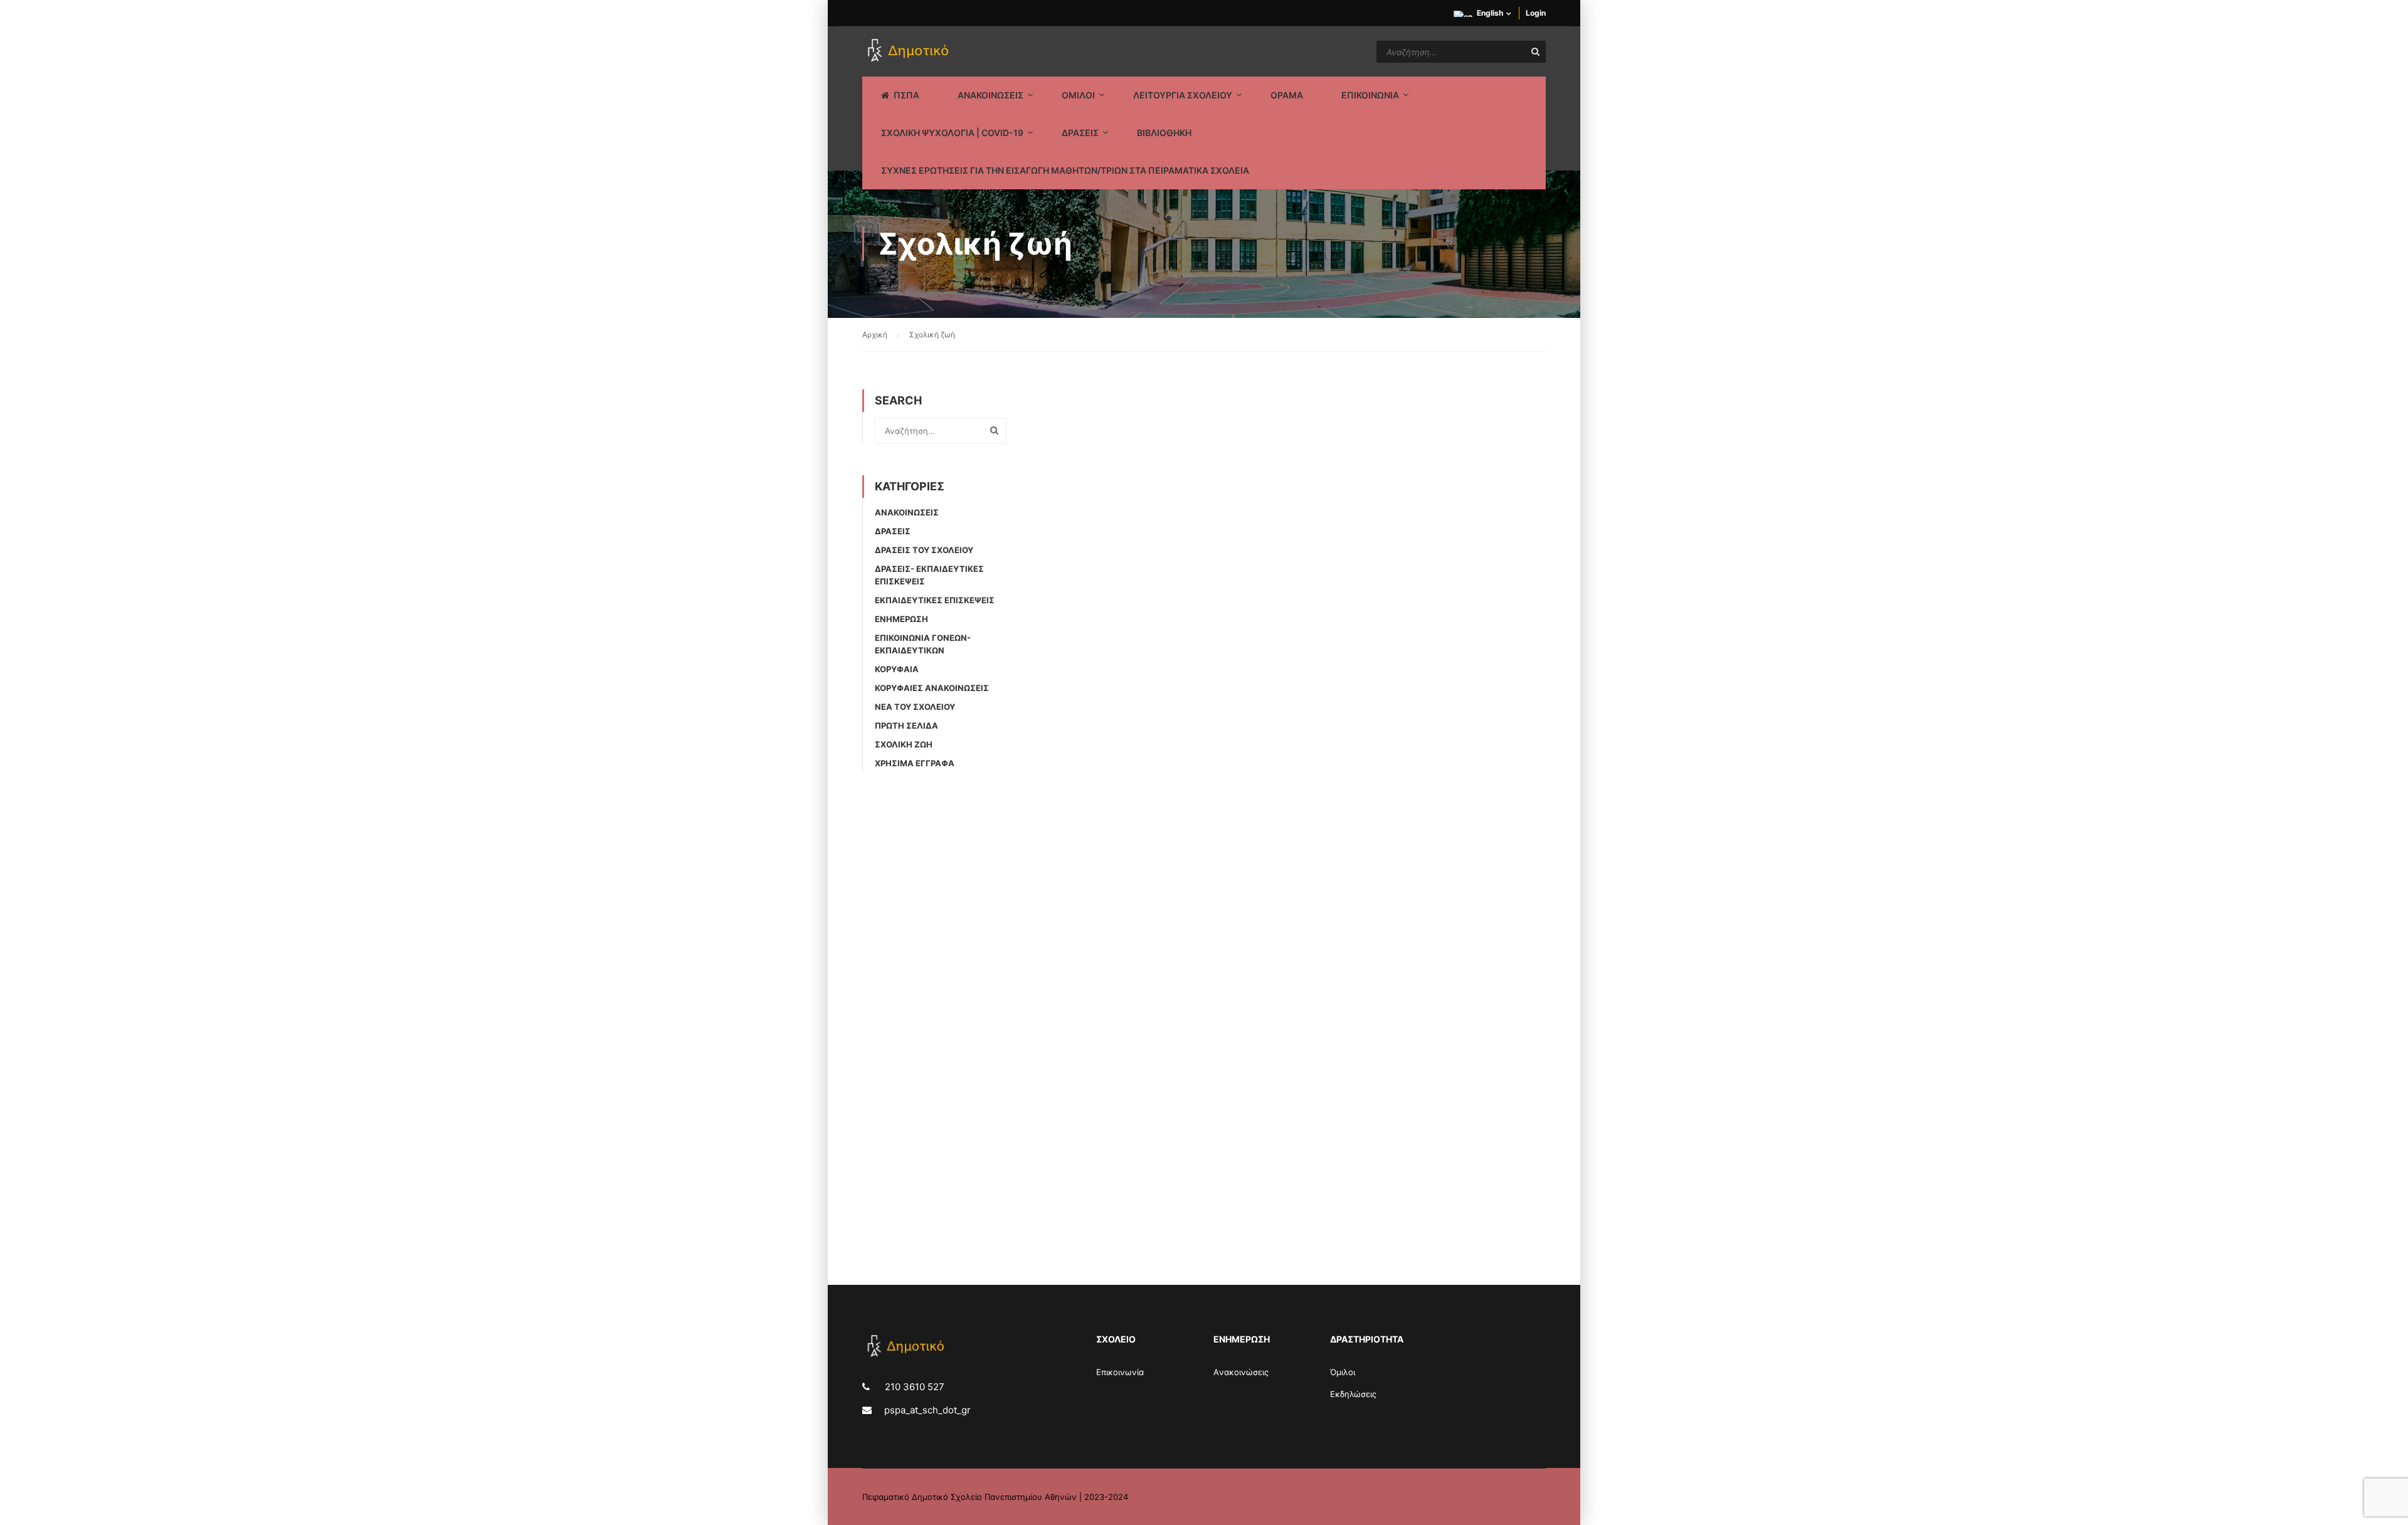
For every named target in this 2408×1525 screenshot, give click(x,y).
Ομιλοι (1078, 95)
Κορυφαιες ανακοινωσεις (932, 688)
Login (1536, 13)
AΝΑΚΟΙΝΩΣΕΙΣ (990, 95)
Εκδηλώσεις (1353, 1394)
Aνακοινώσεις (1241, 1372)
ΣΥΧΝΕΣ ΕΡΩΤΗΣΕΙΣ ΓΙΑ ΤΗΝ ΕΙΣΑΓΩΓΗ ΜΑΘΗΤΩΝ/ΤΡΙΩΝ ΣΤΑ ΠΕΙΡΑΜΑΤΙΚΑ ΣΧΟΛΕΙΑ (1065, 170)
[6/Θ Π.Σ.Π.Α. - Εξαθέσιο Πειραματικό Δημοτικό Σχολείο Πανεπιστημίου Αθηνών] (910, 51)
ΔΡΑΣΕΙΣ (1080, 133)
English (1490, 13)
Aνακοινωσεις (907, 512)
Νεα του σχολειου (915, 707)
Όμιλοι (1343, 1372)
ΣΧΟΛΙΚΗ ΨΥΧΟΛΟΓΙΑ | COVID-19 (952, 133)
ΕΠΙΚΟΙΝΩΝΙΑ (1370, 95)
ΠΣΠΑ (906, 95)
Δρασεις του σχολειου (924, 550)
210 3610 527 (913, 1387)
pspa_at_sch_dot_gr (927, 1410)
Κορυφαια (897, 669)
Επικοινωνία (1120, 1372)
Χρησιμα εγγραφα (915, 763)
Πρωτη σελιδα (906, 726)
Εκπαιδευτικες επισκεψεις (935, 600)
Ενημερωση (901, 619)
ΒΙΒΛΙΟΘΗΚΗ (1164, 133)
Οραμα (1287, 95)
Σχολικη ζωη (904, 744)
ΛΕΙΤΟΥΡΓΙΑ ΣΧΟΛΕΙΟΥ (1183, 95)
